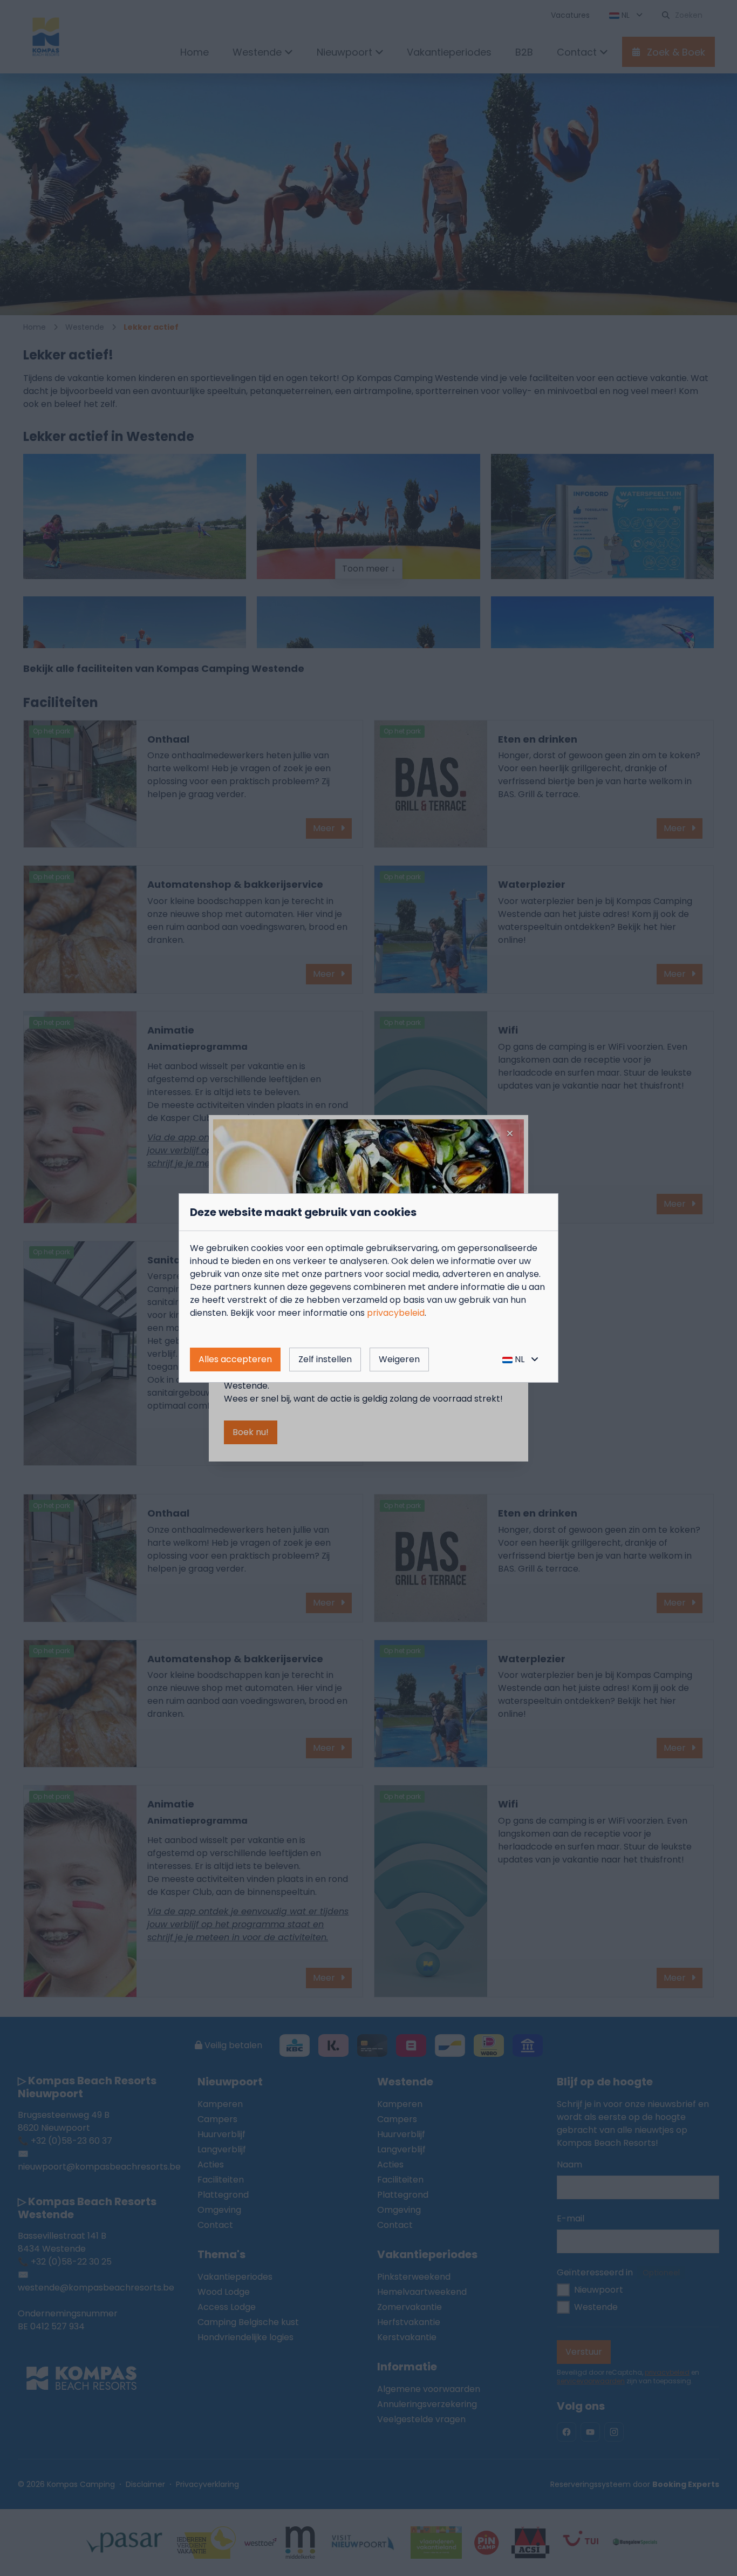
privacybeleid (396, 1313)
